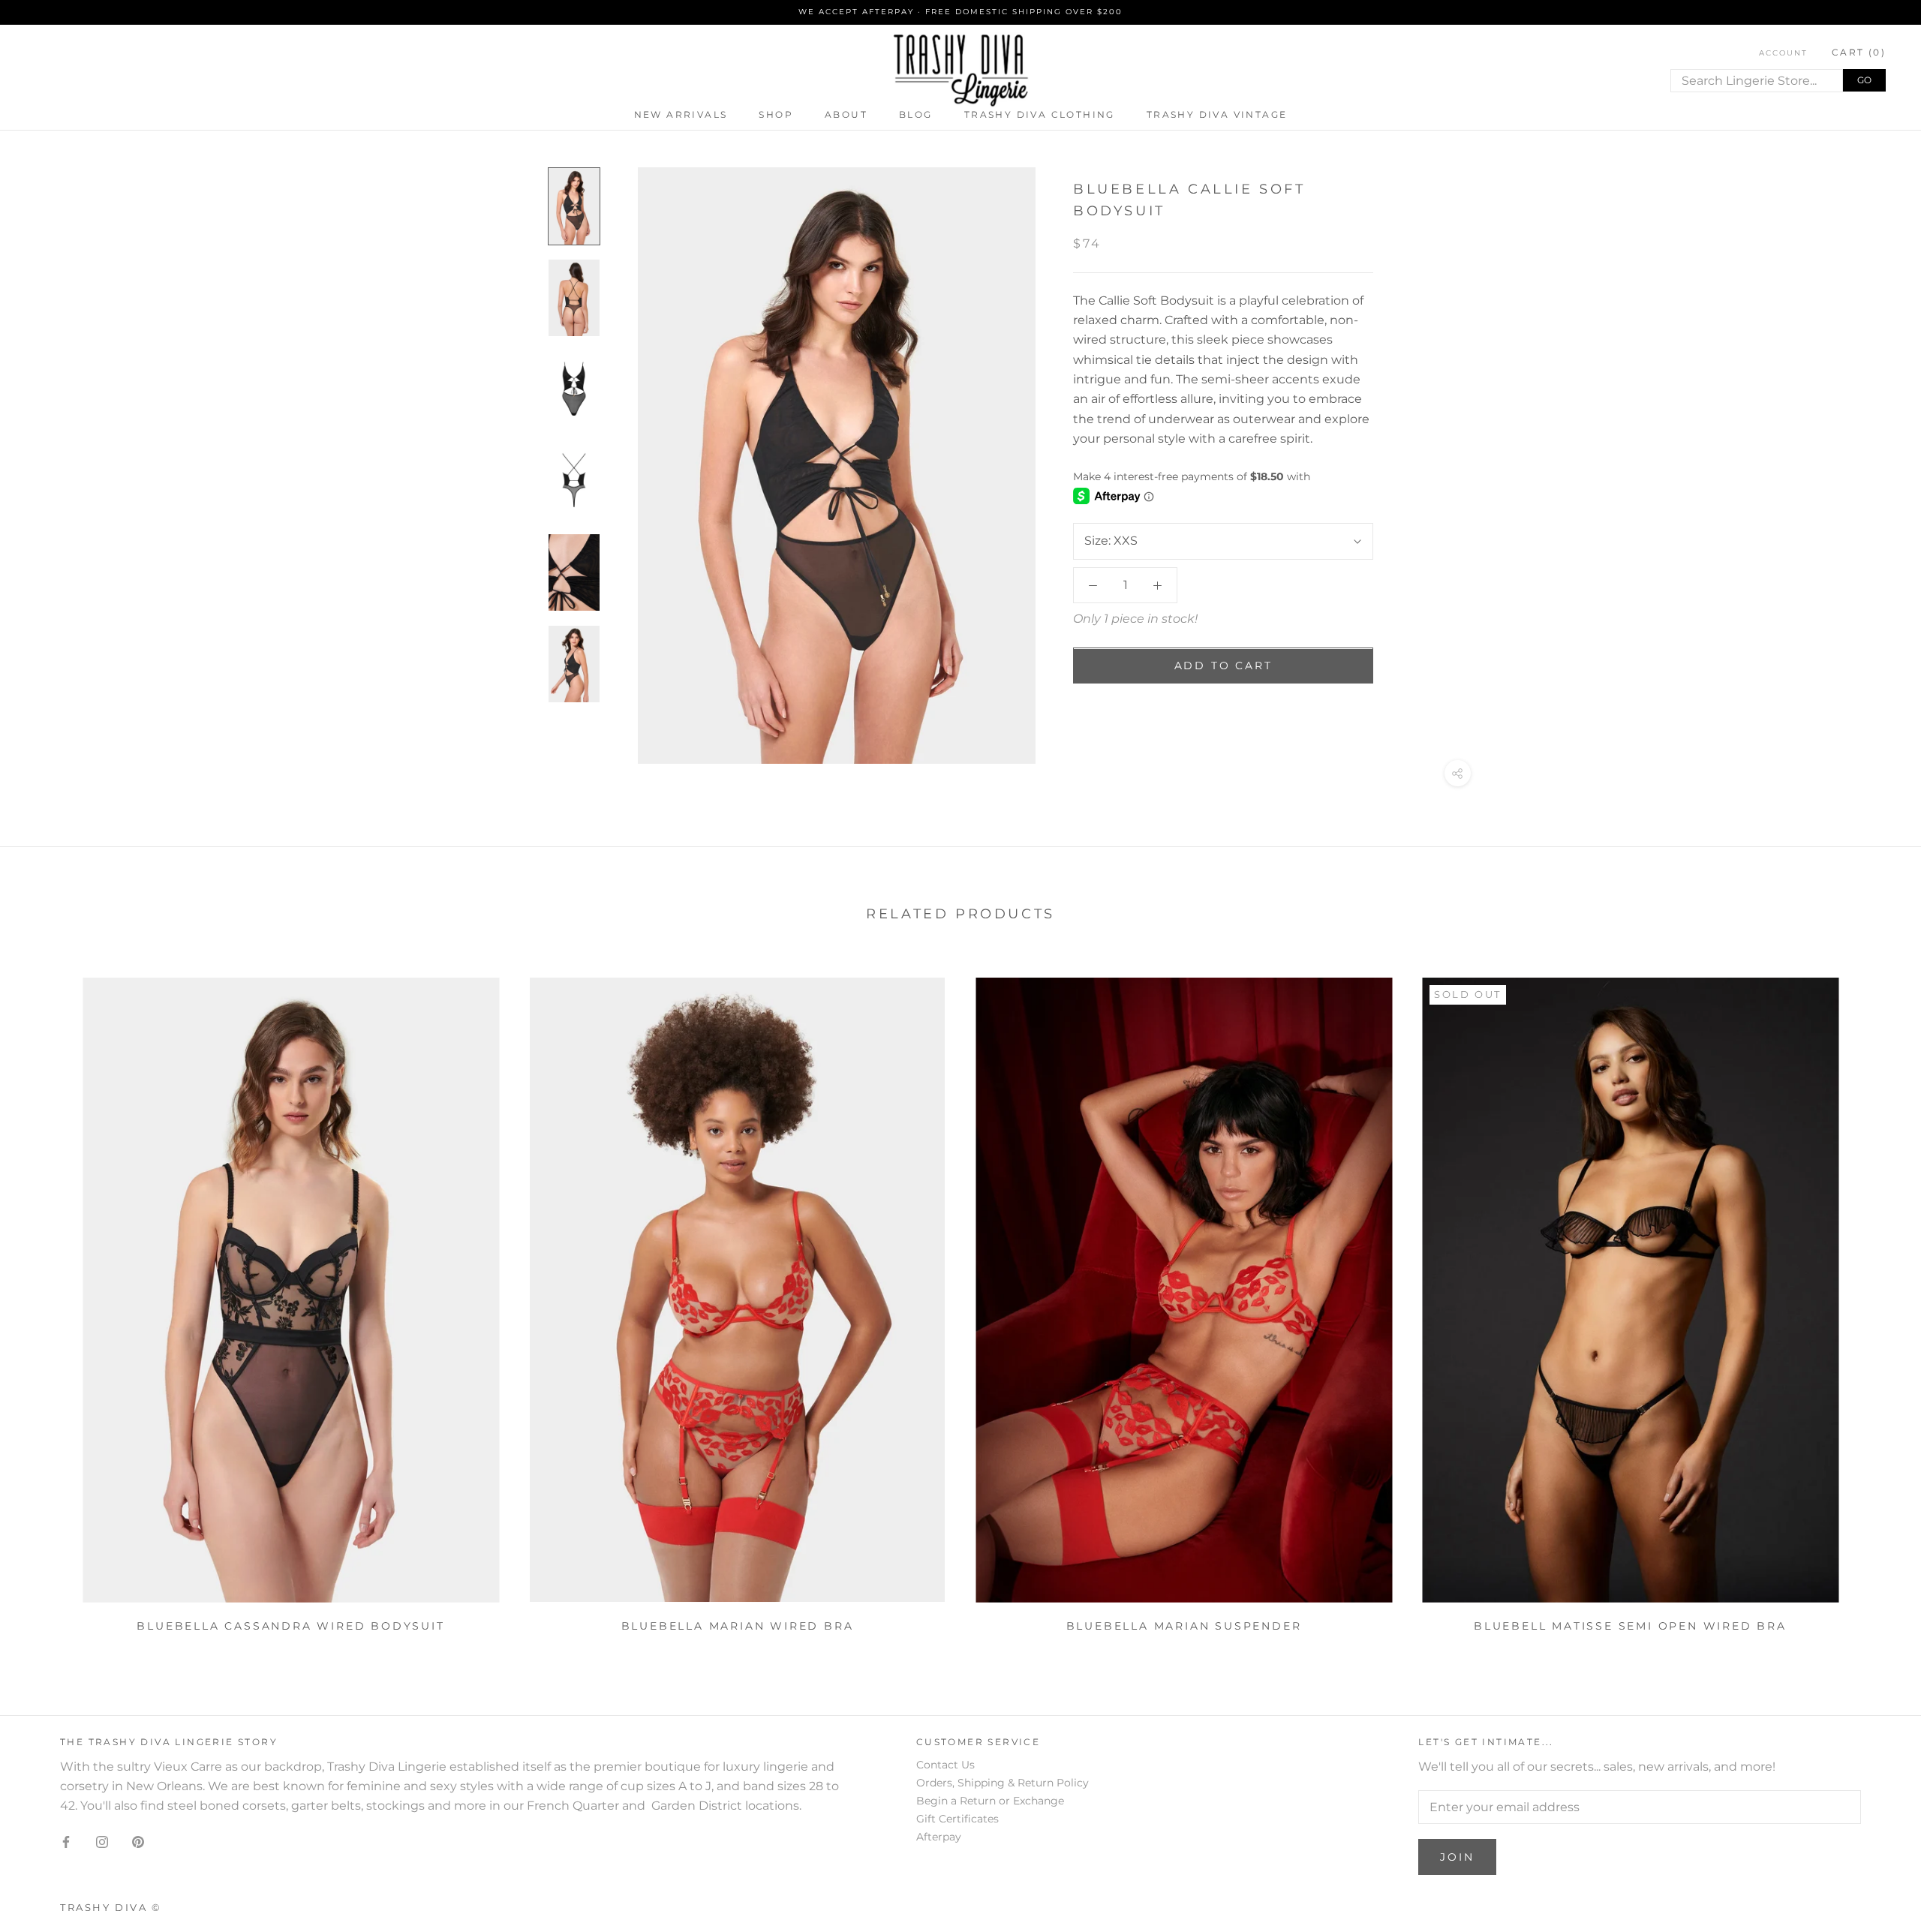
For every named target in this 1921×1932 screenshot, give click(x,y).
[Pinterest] (138, 1841)
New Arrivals (681, 114)
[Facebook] (66, 1841)
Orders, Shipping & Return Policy (1003, 1783)
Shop (776, 114)
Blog (916, 114)
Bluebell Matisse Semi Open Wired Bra (1630, 1626)
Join (1457, 1857)
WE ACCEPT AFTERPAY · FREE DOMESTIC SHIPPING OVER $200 (960, 12)
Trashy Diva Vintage (1217, 114)
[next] (1874, 1300)
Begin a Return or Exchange (990, 1801)
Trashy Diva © (111, 1907)
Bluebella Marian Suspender (1184, 1626)
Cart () (1859, 51)
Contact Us (945, 1765)
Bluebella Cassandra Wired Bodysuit (290, 1626)
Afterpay (939, 1837)
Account (1783, 52)
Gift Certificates (957, 1819)
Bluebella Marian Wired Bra (738, 1626)
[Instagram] (102, 1841)
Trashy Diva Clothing (1040, 114)
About (846, 114)
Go (1864, 79)
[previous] (47, 1300)
